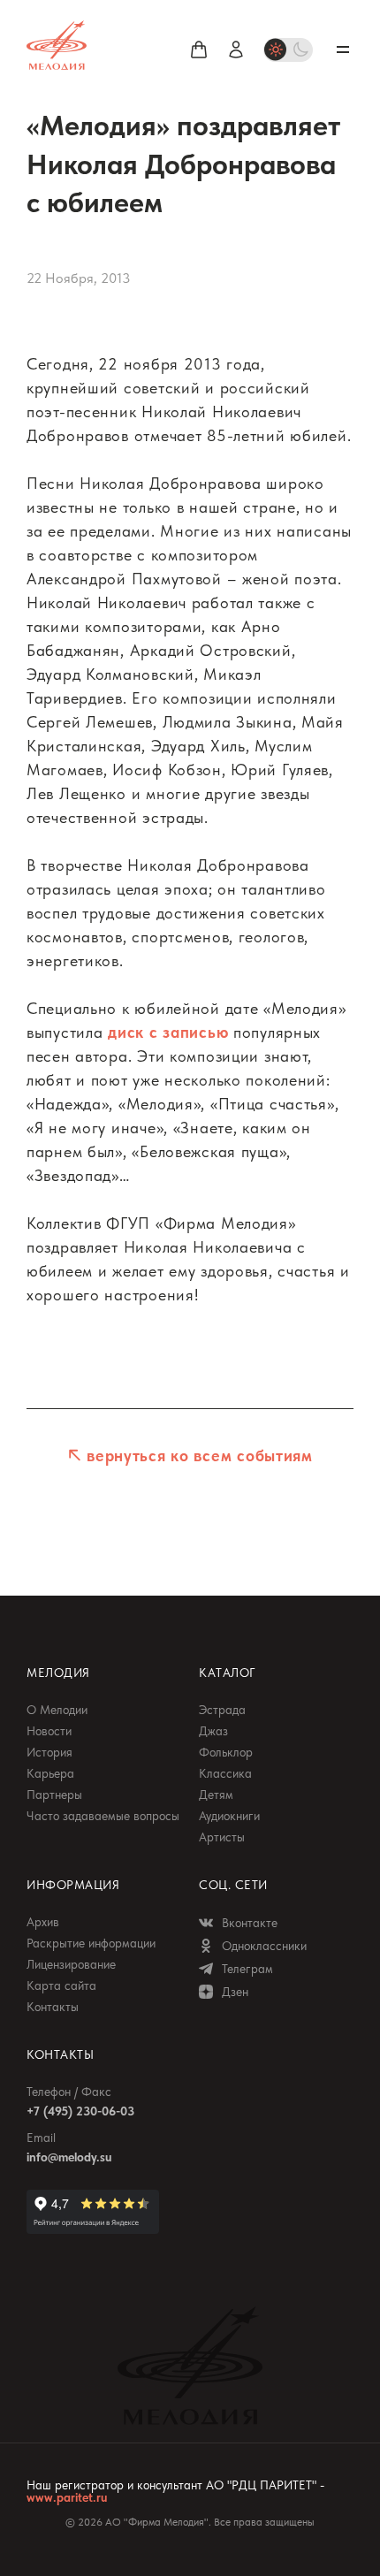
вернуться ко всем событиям (200, 1456)
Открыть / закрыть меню (343, 50)
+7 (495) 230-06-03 (80, 2111)
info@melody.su (69, 2157)
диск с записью (168, 1032)
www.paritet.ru (67, 2497)
